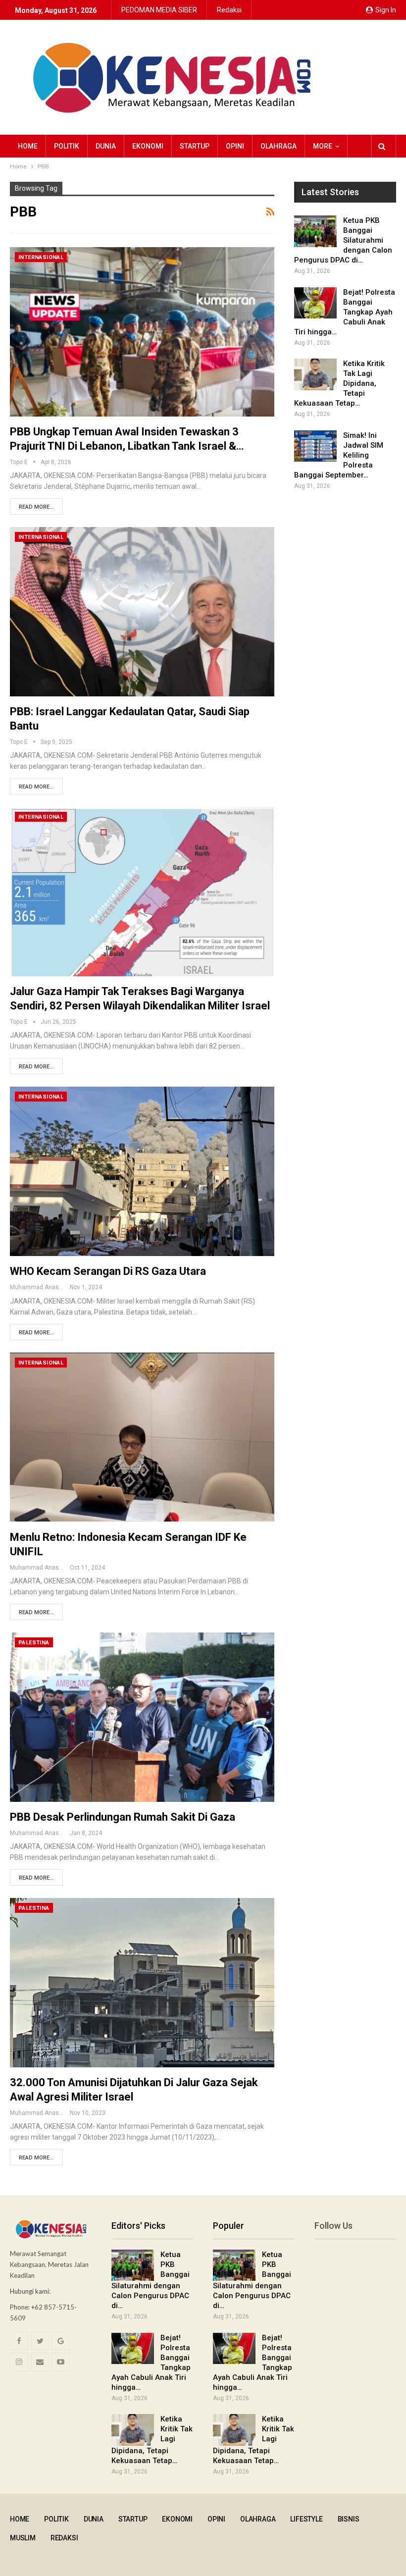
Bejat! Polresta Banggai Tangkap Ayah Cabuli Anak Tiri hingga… (345, 312)
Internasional (41, 257)
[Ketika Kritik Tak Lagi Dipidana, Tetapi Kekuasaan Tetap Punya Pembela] (315, 374)
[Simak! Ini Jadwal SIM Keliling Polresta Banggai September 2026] (315, 446)
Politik (67, 146)
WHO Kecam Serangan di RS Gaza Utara (108, 1271)
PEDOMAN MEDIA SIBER (159, 10)
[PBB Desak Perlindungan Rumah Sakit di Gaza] (142, 1717)
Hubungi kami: (30, 2291)
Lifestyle (306, 2519)
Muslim (23, 2538)
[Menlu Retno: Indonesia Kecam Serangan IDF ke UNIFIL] (142, 1437)
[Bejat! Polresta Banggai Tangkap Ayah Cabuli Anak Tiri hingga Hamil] (315, 303)
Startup (195, 146)
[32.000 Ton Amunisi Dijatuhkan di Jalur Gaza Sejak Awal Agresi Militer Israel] (142, 1983)
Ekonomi (148, 146)
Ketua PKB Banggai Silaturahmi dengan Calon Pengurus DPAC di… (343, 240)
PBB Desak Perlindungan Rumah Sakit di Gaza (123, 1817)
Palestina (34, 1643)
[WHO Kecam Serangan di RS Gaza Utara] (142, 1171)
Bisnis (349, 2519)
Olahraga (279, 146)
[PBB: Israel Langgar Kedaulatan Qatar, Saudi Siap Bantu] (142, 612)
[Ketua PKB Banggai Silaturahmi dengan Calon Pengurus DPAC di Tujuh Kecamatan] (315, 231)
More (323, 146)
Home (28, 146)
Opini (235, 146)
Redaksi (229, 10)
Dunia (106, 146)
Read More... (36, 507)
